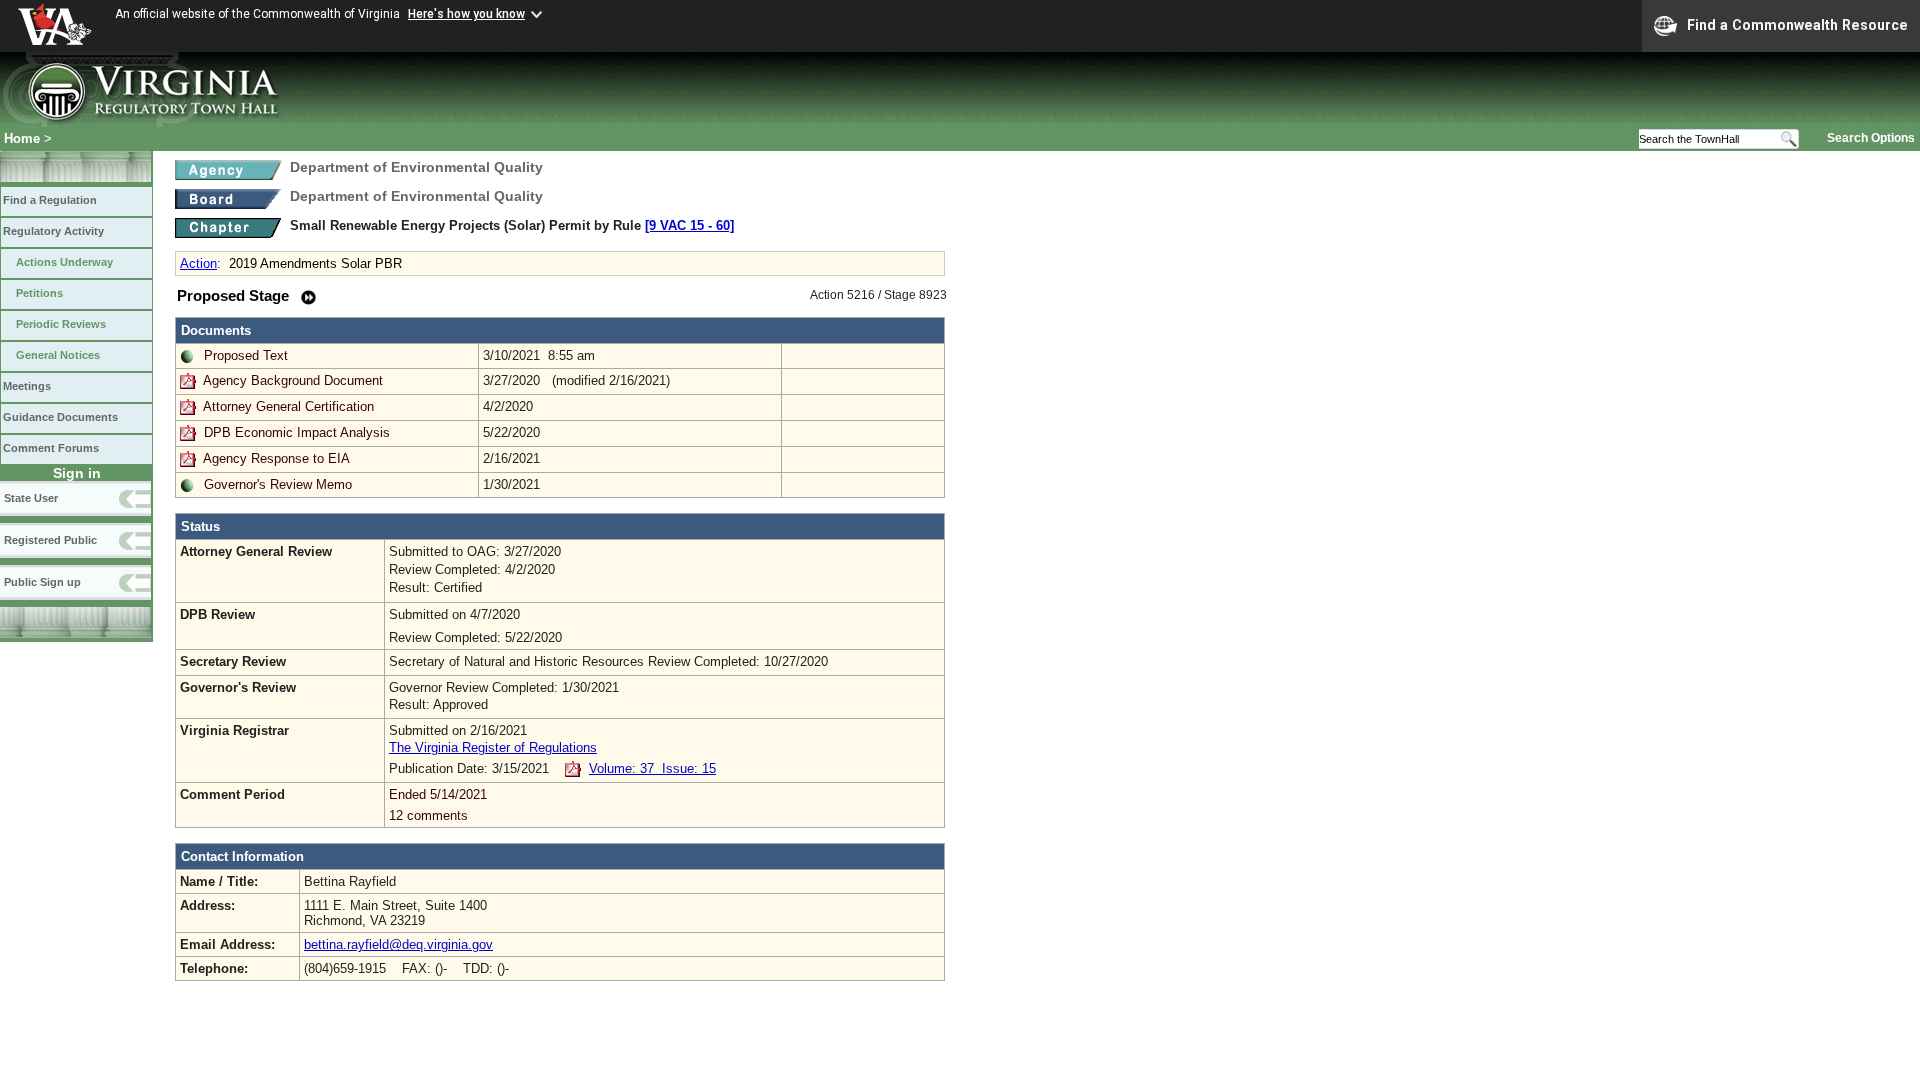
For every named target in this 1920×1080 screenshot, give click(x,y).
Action (198, 263)
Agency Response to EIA (276, 458)
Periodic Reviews (61, 324)
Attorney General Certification (288, 406)
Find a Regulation (50, 200)
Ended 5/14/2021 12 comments (438, 805)
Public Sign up (42, 582)
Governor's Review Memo (278, 484)
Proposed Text (246, 355)
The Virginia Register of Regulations (493, 747)
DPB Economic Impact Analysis (297, 432)
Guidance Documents (60, 417)
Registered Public (50, 540)
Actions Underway (64, 262)
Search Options (1871, 138)
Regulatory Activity (53, 231)
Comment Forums (51, 448)
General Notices (58, 355)
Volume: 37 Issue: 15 (652, 768)
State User (31, 498)
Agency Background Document (293, 380)
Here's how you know (466, 14)
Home (22, 138)
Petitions (39, 293)
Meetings (27, 386)
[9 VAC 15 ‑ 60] (689, 225)
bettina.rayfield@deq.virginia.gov (398, 944)
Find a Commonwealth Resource (1797, 25)
